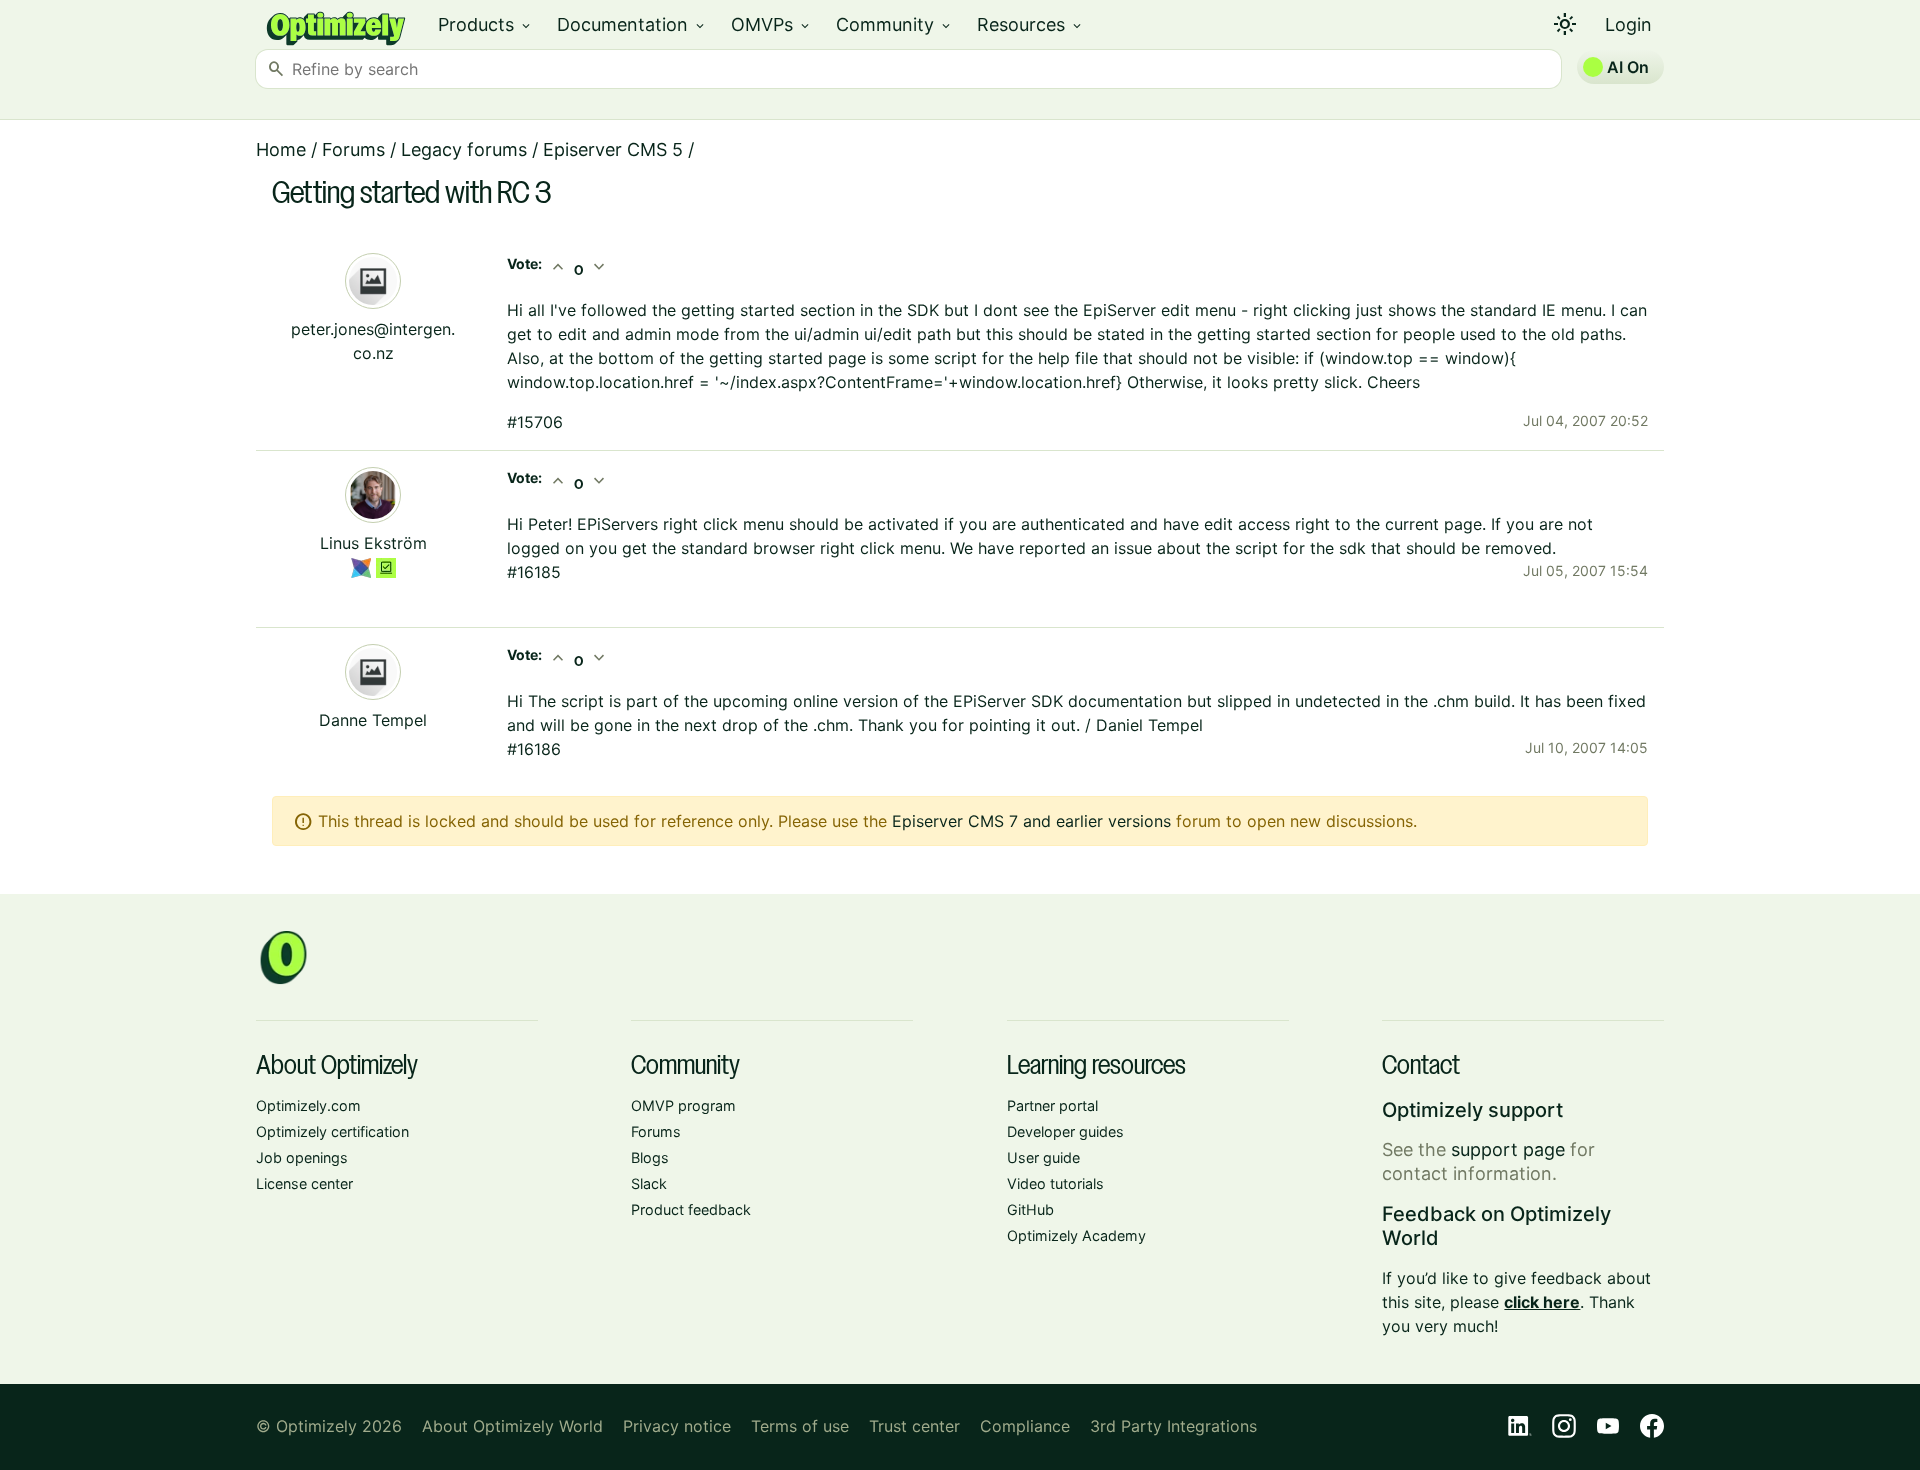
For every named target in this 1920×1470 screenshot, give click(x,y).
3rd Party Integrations (1173, 1426)
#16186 (534, 749)
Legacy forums (464, 149)
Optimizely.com (308, 1105)
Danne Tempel (373, 720)
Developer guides (1065, 1131)
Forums (353, 149)
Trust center (914, 1426)
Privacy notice (677, 1426)
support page (1508, 1149)
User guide (1043, 1157)
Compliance (1025, 1426)
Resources (1030, 24)
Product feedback (691, 1209)
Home (281, 149)
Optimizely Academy (1076, 1235)
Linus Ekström (373, 543)
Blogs (650, 1157)
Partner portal (1052, 1105)
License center (304, 1183)
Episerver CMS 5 (613, 149)
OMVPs (771, 24)
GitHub (1030, 1209)
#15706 (535, 422)
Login (1628, 24)
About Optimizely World (512, 1426)
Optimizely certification (332, 1131)
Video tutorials (1055, 1183)
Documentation (632, 24)
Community (894, 24)
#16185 (534, 572)
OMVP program (683, 1105)
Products (485, 24)
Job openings (302, 1157)
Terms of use (800, 1426)
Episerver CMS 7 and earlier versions (1031, 821)
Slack (649, 1183)
